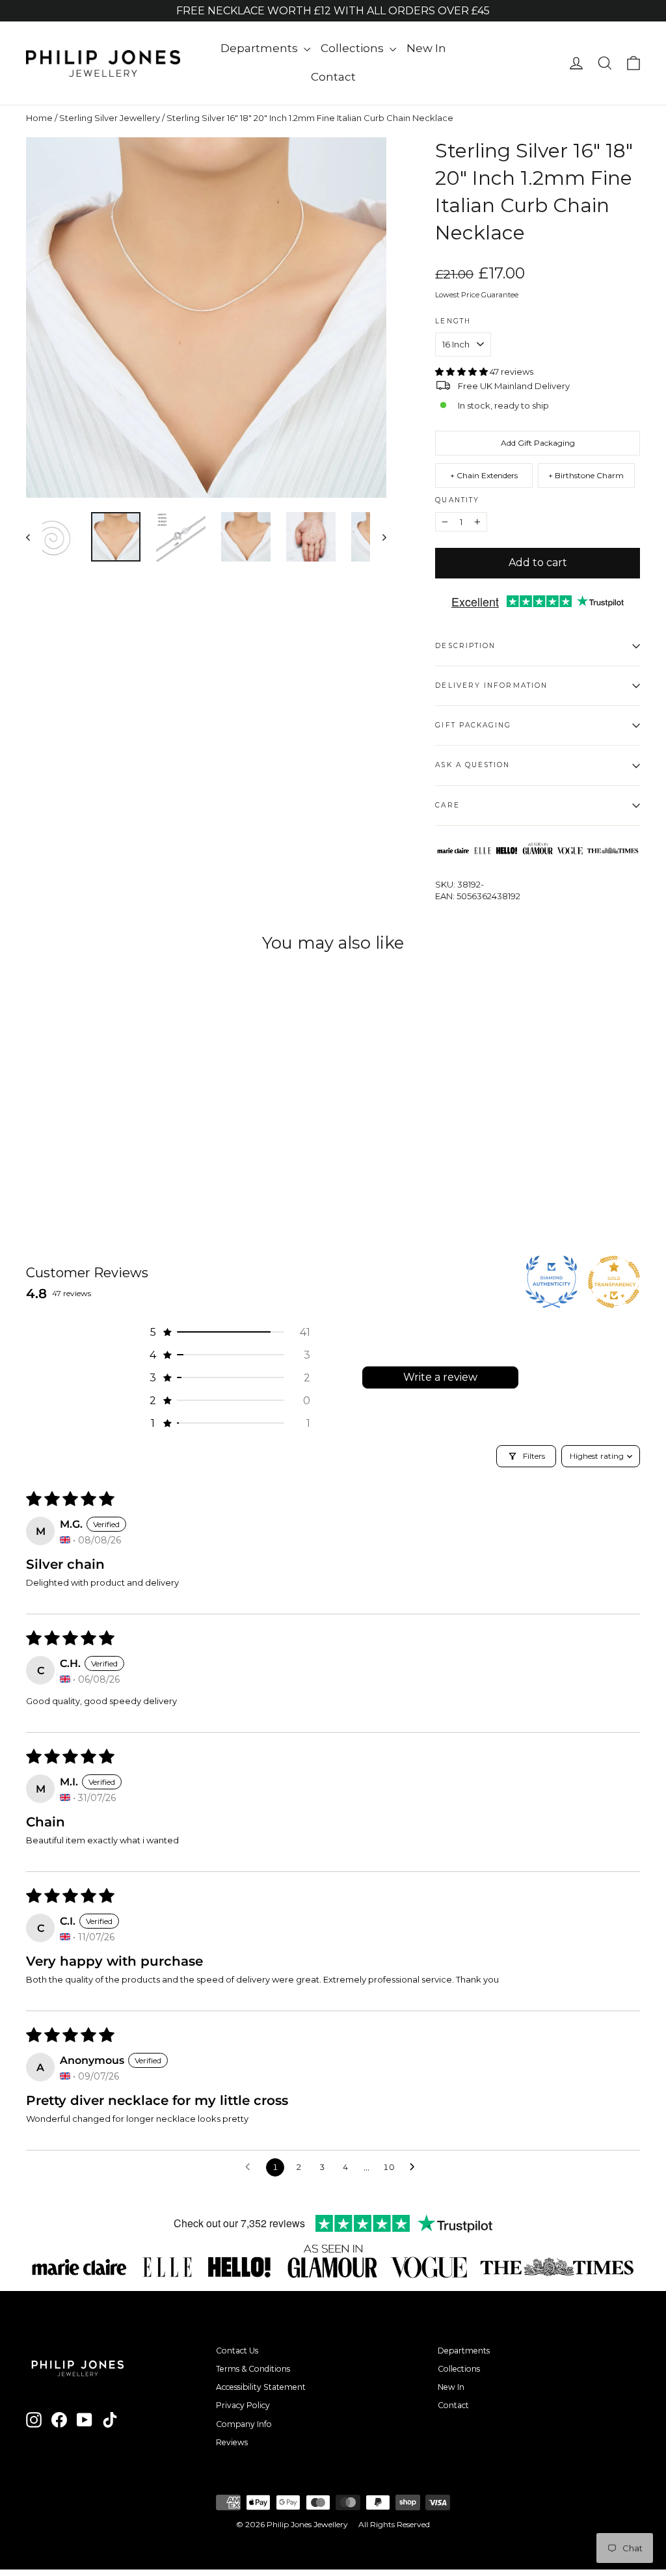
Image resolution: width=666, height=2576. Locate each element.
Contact (333, 77)
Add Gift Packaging (538, 443)
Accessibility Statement (261, 2387)
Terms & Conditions (253, 2369)
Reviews (232, 2442)
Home (39, 118)
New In (426, 48)
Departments (260, 48)
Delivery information (491, 685)
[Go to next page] (416, 2167)
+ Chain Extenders (484, 475)
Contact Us (237, 2351)
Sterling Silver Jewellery (110, 118)
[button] (462, 372)
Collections (353, 48)
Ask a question (473, 765)
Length (453, 321)
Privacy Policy (243, 2405)
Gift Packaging (473, 725)
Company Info (244, 2424)
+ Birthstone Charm (586, 475)
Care (447, 805)
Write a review (440, 1377)
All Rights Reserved (394, 2524)
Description (465, 646)
